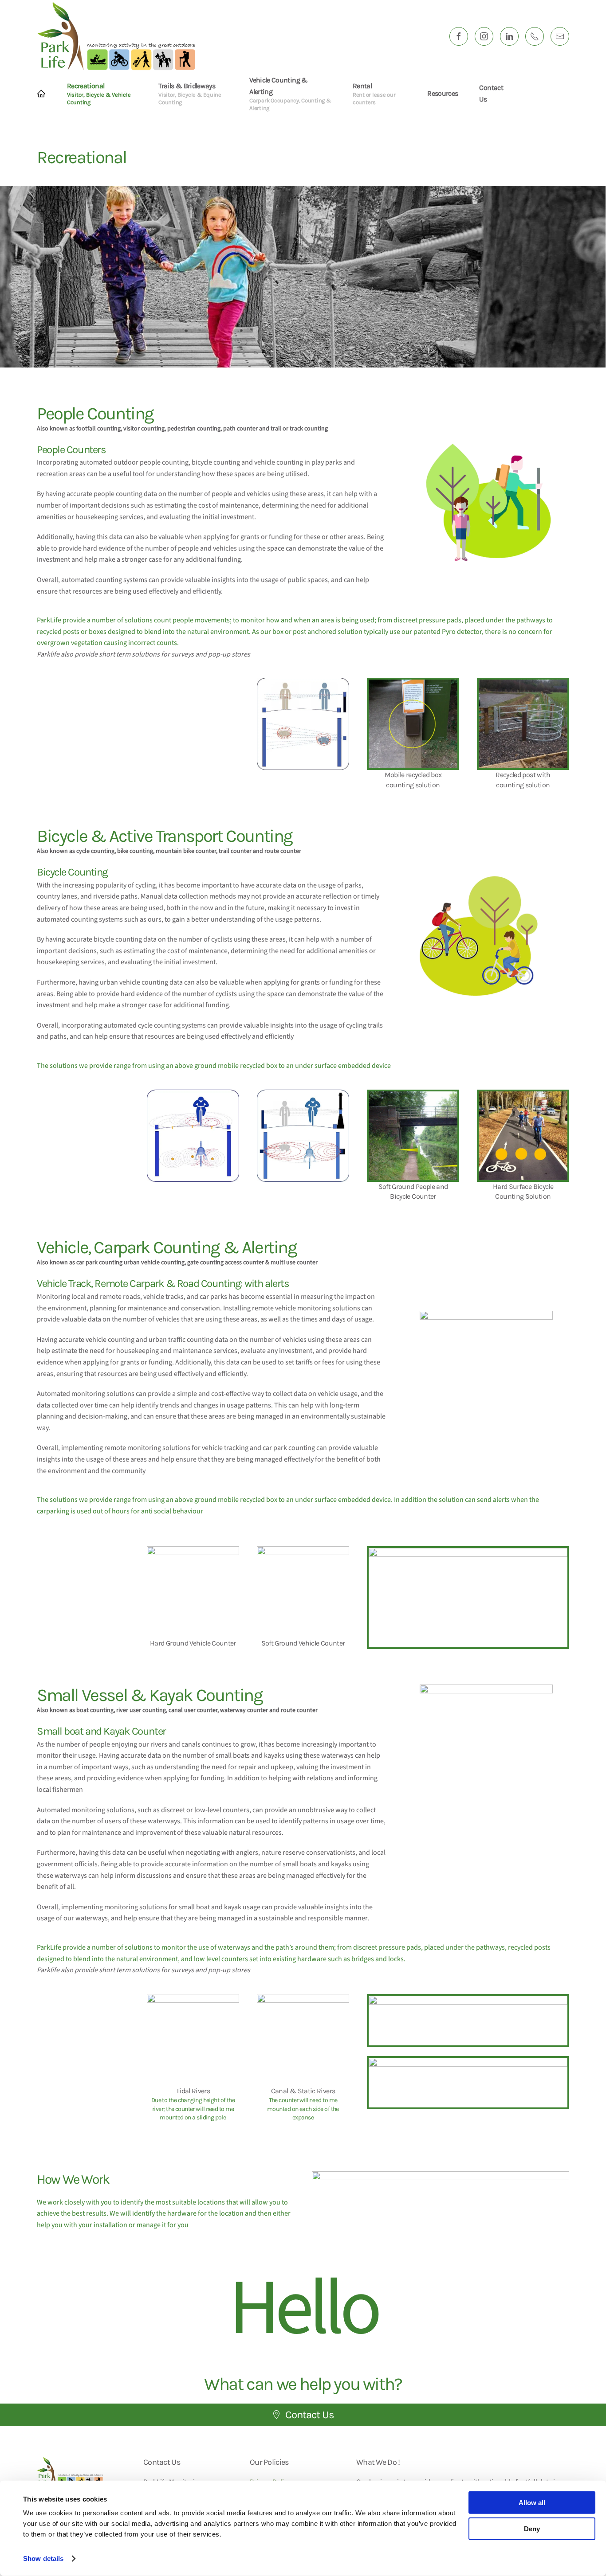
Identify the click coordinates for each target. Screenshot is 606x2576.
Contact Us (491, 93)
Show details (43, 2558)
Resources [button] (443, 93)
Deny (532, 2528)
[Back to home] (117, 36)
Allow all (532, 2503)
